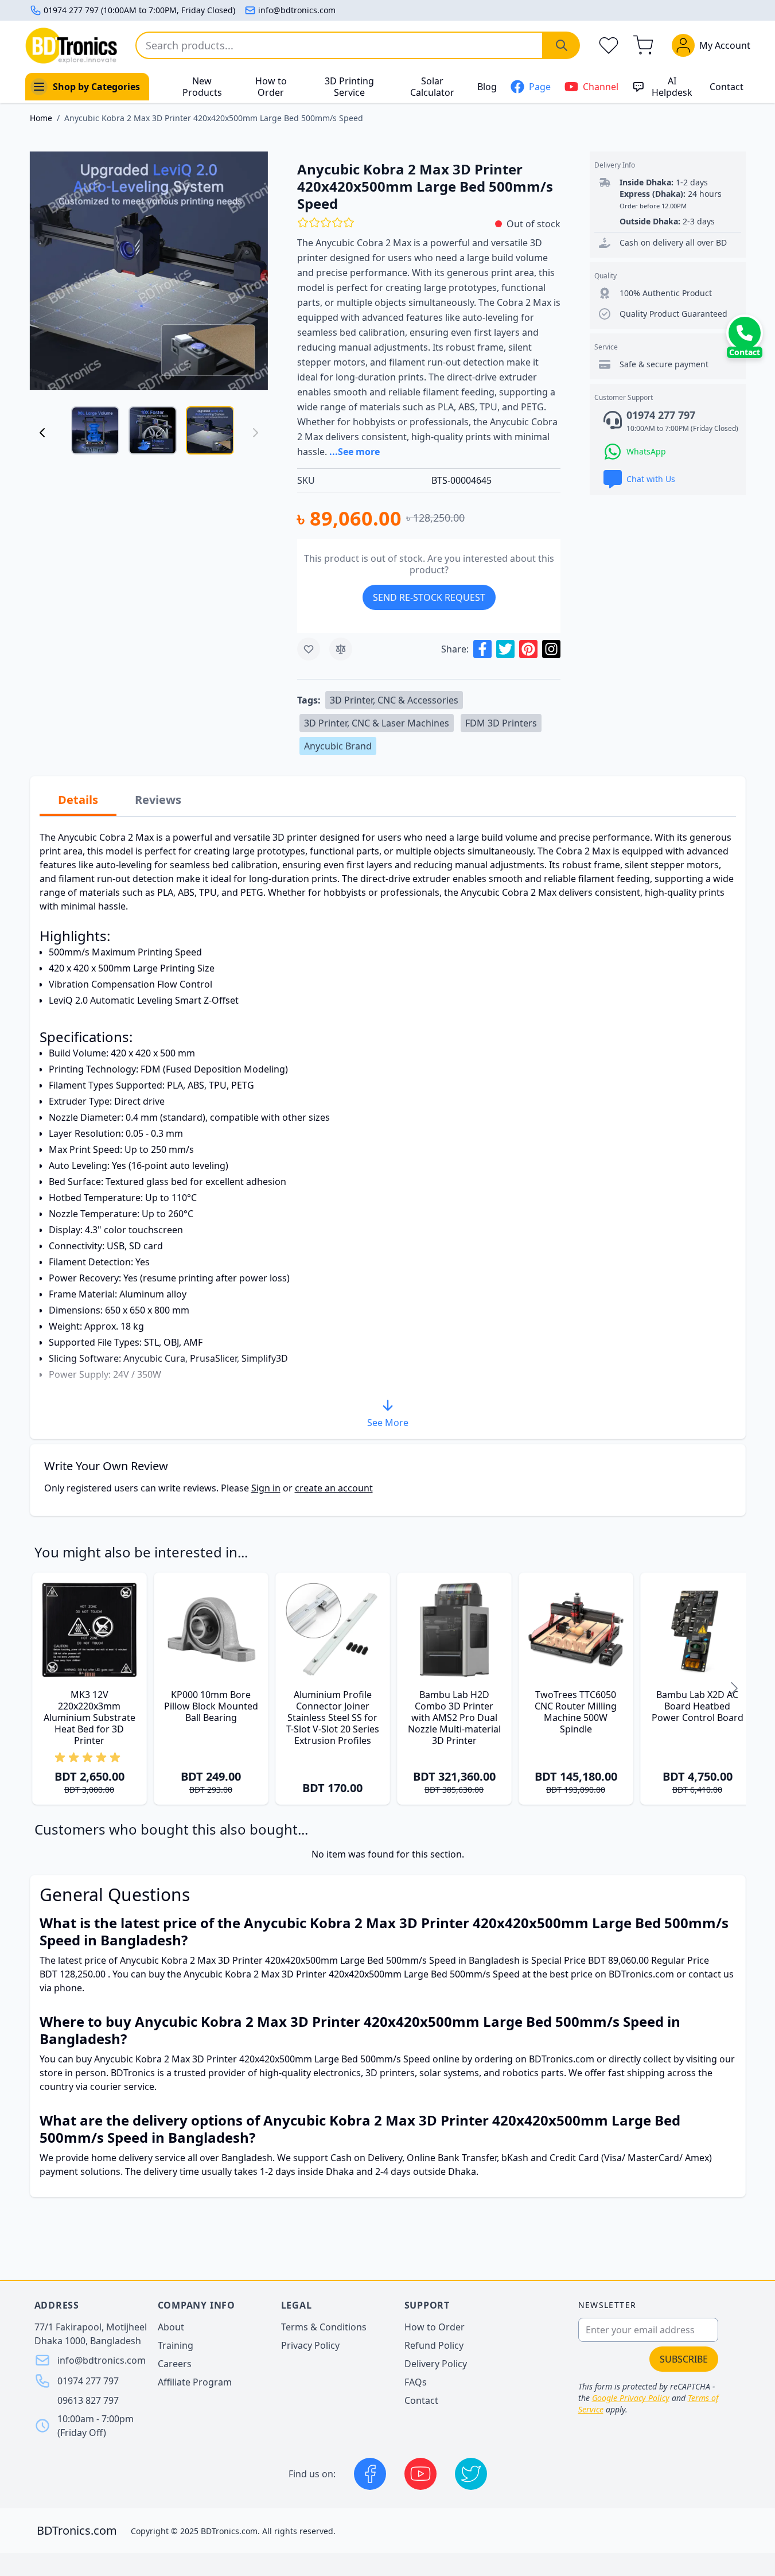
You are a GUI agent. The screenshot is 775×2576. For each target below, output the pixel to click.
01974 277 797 (88, 2381)
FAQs (416, 2382)
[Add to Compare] (341, 649)
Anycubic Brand (338, 746)
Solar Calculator (432, 87)
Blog (487, 87)
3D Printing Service (349, 87)
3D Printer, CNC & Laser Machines (377, 723)
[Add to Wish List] (309, 649)
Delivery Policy (436, 2364)
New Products (202, 87)
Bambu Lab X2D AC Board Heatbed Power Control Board (698, 1706)
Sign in (266, 1488)
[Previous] (42, 433)
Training (176, 2345)
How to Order (271, 87)
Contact (727, 87)
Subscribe (684, 2359)
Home (41, 118)
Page (540, 87)
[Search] (562, 45)
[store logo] (71, 46)
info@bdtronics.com (297, 10)
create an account (334, 1488)
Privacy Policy (310, 2345)
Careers (175, 2364)
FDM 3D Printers (501, 723)
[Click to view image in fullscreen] (149, 271)
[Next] (734, 1689)
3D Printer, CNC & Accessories (394, 700)
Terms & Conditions (324, 2327)
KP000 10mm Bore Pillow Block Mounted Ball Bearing (211, 1706)
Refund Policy (434, 2345)
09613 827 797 (88, 2400)
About (171, 2327)
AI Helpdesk (672, 87)
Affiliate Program (195, 2382)
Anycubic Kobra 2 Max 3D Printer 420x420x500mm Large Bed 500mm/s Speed (214, 118)
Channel (601, 87)
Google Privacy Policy (631, 2398)
